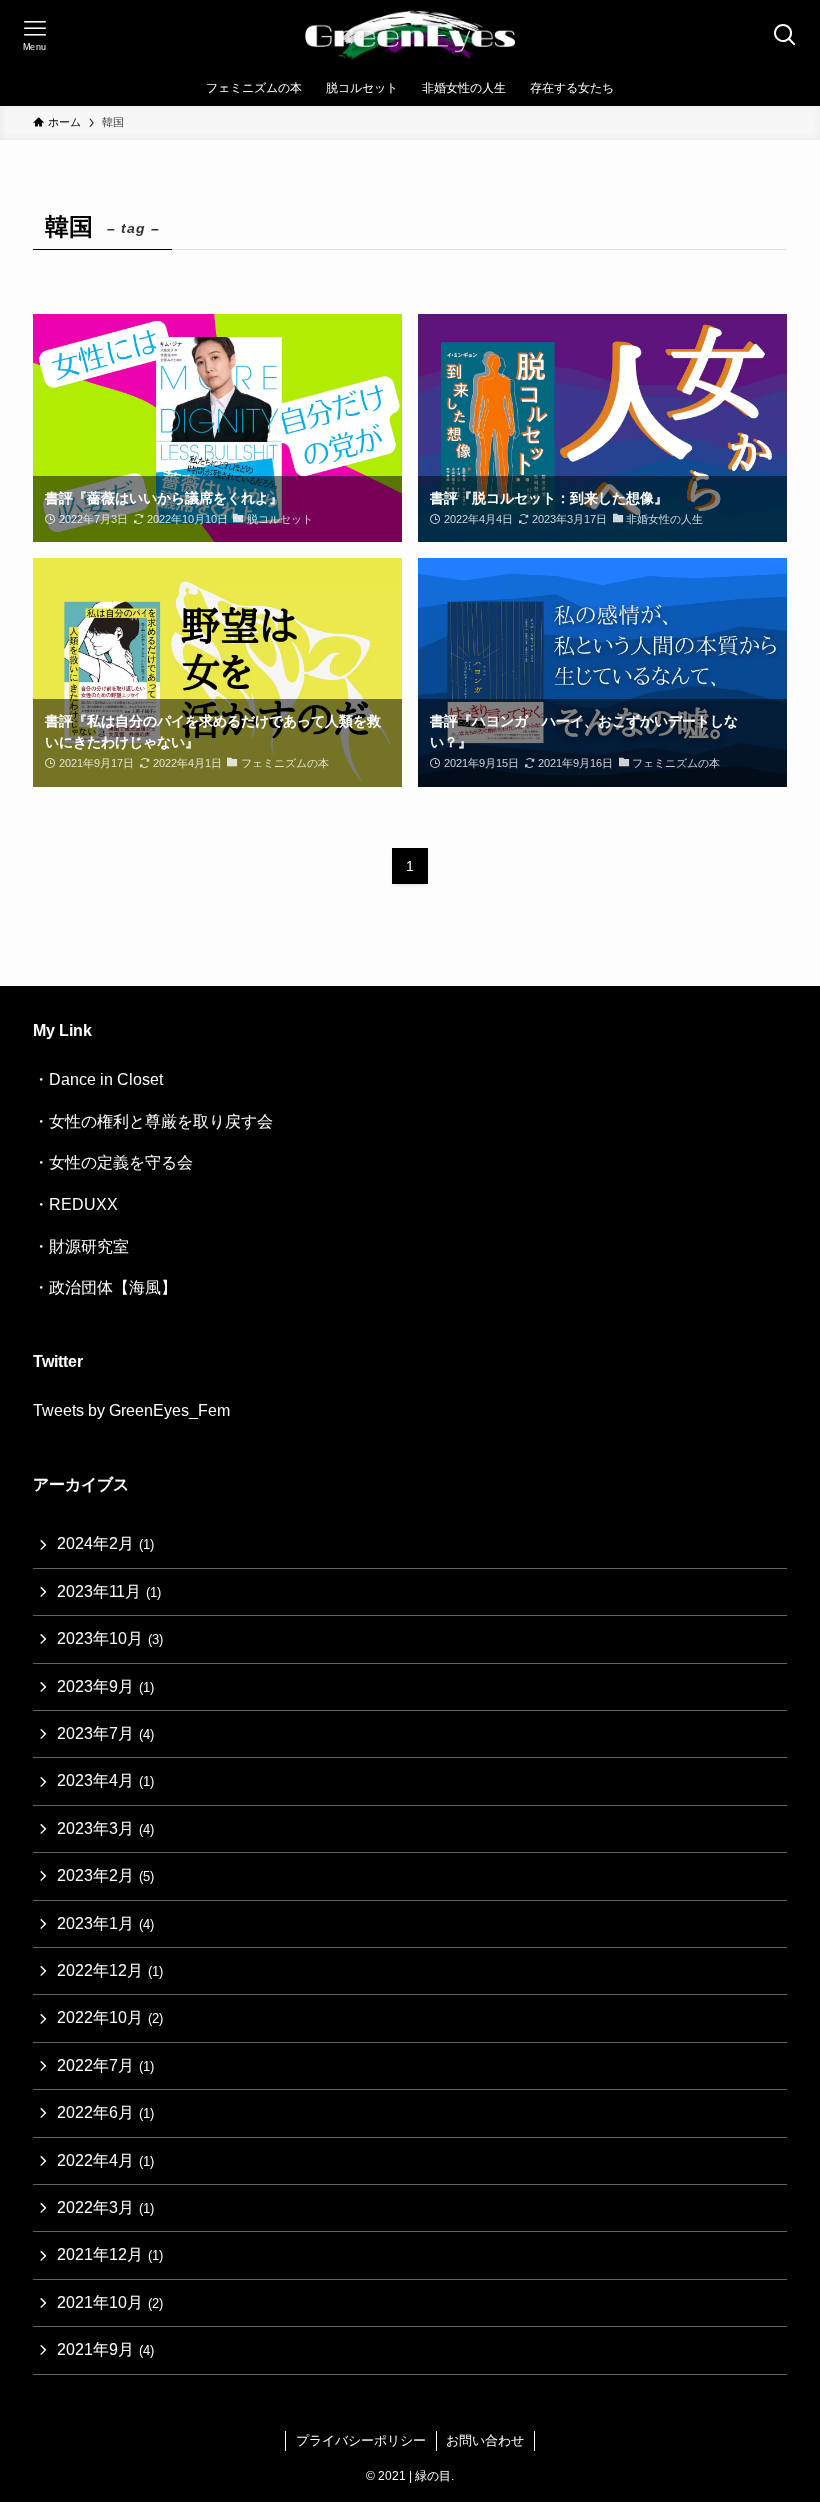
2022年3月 (105, 2207)
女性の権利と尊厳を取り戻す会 (161, 1121)
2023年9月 (105, 1686)
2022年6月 (105, 2112)
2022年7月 (105, 2065)
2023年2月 (105, 1875)
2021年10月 (110, 2302)
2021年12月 (110, 2254)
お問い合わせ (485, 2440)
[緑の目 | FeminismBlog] (410, 35)
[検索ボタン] (785, 35)
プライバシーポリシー (361, 2440)
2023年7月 (105, 1733)
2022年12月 (110, 1970)
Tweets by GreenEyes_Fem (131, 1410)
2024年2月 (105, 1543)
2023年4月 (105, 1780)
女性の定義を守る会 (121, 1162)
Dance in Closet (106, 1079)
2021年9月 (105, 2349)
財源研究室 (89, 1246)
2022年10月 (110, 2017)
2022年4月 (105, 2160)
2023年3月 (105, 1828)
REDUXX (83, 1204)
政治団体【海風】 (113, 1287)
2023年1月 (105, 1923)
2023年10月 (110, 1638)
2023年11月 (109, 1591)
